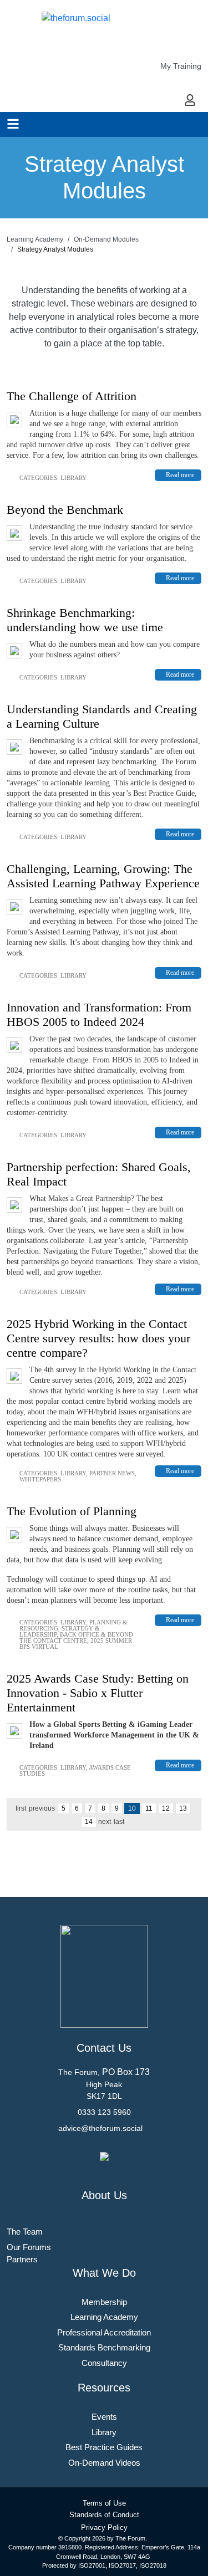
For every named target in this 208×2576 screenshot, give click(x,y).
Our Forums (29, 2247)
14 (89, 1822)
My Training (181, 66)
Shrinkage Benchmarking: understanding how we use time (85, 620)
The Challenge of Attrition (72, 396)
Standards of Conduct (104, 2515)
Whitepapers (40, 1479)
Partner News (112, 1473)
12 (166, 1808)
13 (183, 1808)
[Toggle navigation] (13, 124)
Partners (22, 2259)
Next (105, 1822)
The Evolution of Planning (72, 1511)
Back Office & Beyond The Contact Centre (76, 1637)
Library (73, 478)
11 (149, 1808)
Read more (180, 475)
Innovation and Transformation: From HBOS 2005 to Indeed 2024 (99, 1014)
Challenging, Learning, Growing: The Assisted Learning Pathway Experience (103, 876)
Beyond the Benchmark (65, 510)
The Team (25, 2232)
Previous (42, 1808)
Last (119, 1822)
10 (132, 1808)
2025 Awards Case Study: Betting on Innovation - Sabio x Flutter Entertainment (98, 1693)
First (21, 1808)
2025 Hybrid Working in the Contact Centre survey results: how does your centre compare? (98, 1338)
